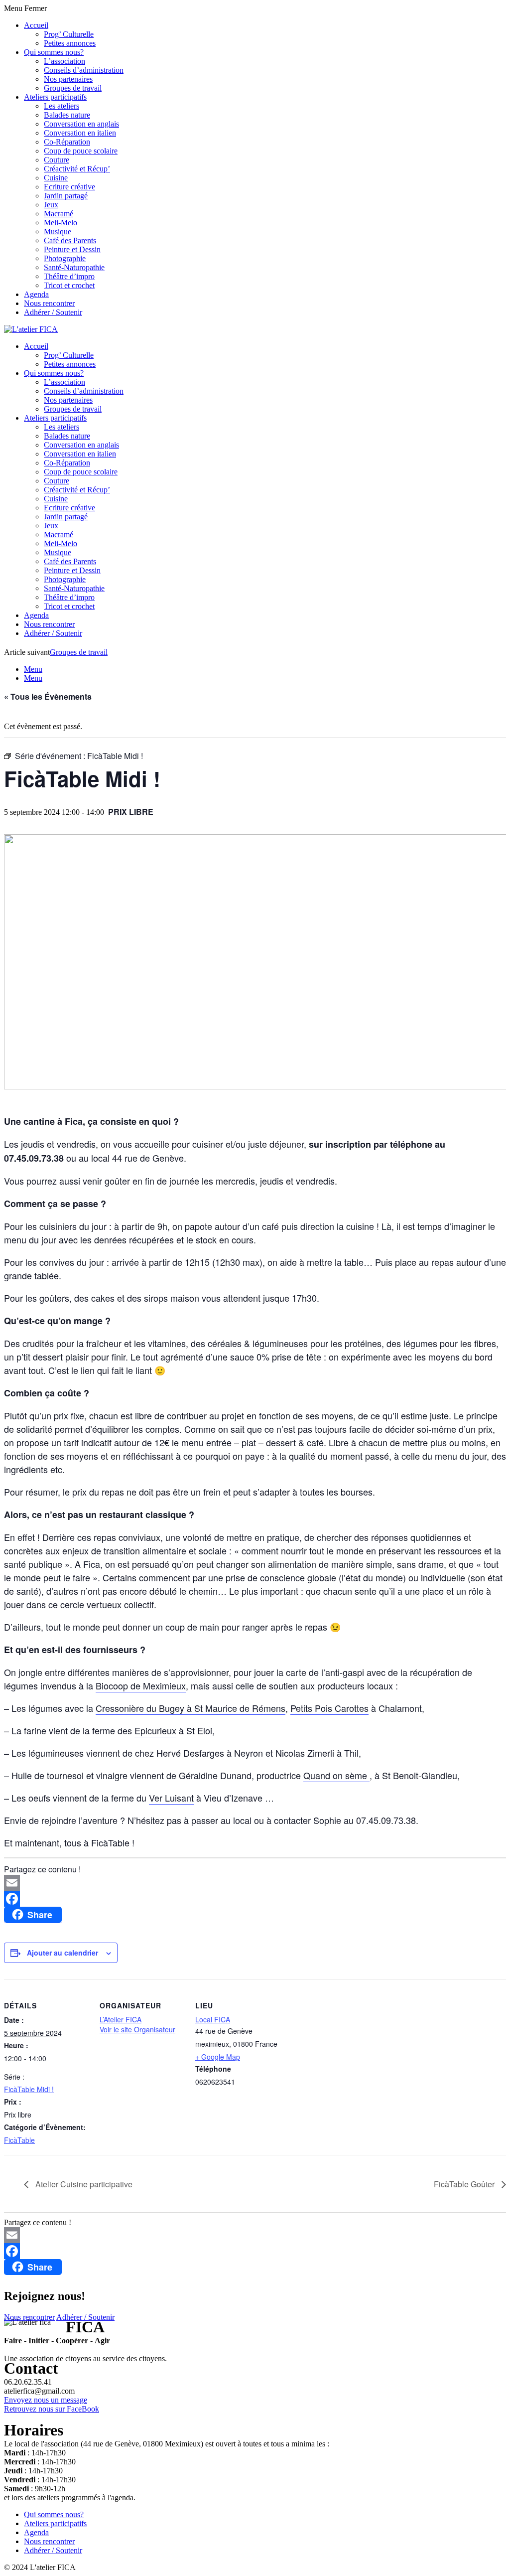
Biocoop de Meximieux (141, 1685)
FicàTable (19, 2140)
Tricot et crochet (69, 285)
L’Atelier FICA (121, 2019)
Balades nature (67, 115)
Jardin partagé (66, 196)
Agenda (36, 294)
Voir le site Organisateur (137, 2029)
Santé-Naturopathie (74, 267)
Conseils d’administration (84, 70)
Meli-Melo (61, 223)
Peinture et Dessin (72, 249)
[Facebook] (255, 1899)
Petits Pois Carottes (329, 1708)
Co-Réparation (67, 142)
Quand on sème (336, 1775)
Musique (58, 231)
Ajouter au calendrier (63, 1953)
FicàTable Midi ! (29, 2089)
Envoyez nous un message (46, 2400)
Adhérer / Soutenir (53, 312)
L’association (64, 61)
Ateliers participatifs (55, 97)
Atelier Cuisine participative (83, 2184)
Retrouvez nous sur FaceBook (52, 2409)
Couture (57, 160)
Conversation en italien (80, 133)
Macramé (59, 214)
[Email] (255, 1883)
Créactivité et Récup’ (77, 169)
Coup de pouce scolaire (81, 151)
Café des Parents (70, 240)
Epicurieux (155, 1730)
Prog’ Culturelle (69, 34)
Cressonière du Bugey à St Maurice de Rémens (191, 1708)
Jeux (51, 205)
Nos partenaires (68, 79)
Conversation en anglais (81, 124)
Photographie (65, 258)
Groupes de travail (73, 88)
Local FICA (213, 2019)
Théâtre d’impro (69, 276)
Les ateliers (62, 106)
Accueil (36, 25)
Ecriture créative (69, 187)
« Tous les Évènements (48, 696)
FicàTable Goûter (465, 2184)
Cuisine (56, 178)
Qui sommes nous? (54, 52)
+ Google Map (218, 2057)
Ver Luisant (171, 1798)
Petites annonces (70, 43)
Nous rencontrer (49, 303)
